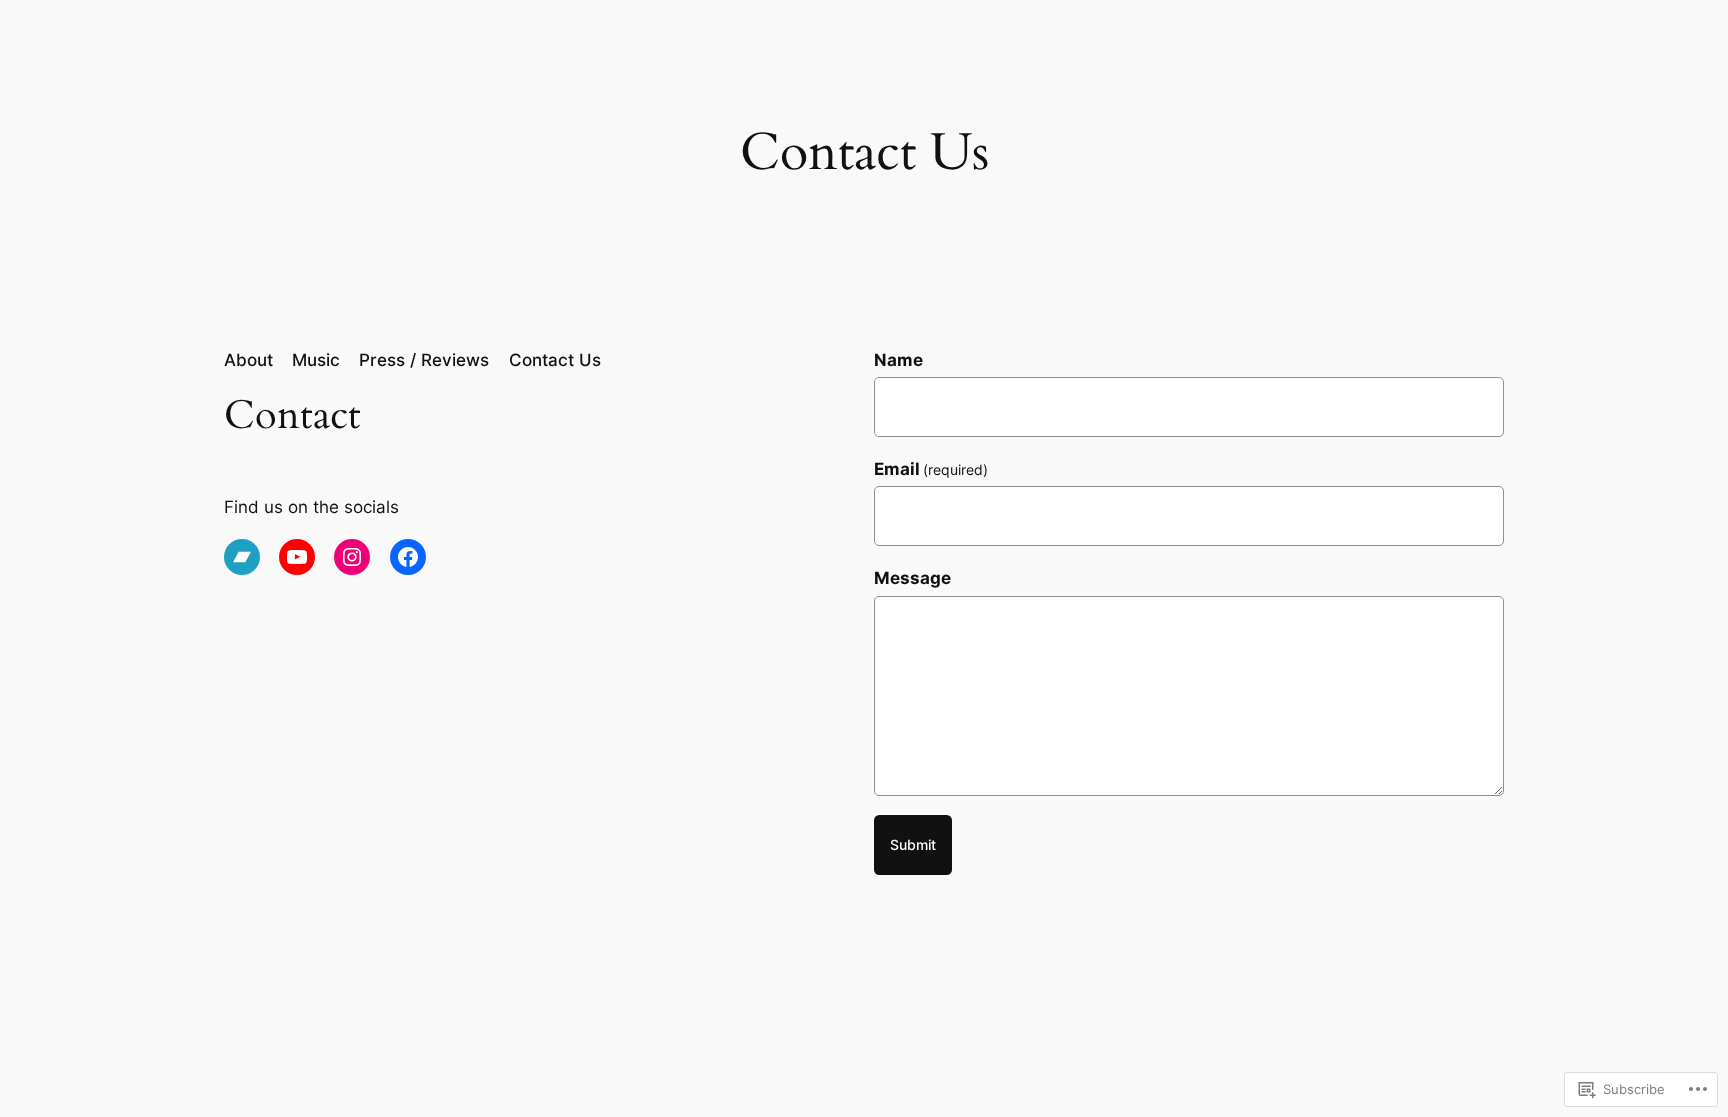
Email (931, 469)
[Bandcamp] (242, 557)
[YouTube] (297, 557)
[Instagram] (352, 557)
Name (898, 360)
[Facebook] (408, 557)
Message (912, 578)
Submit (913, 844)
